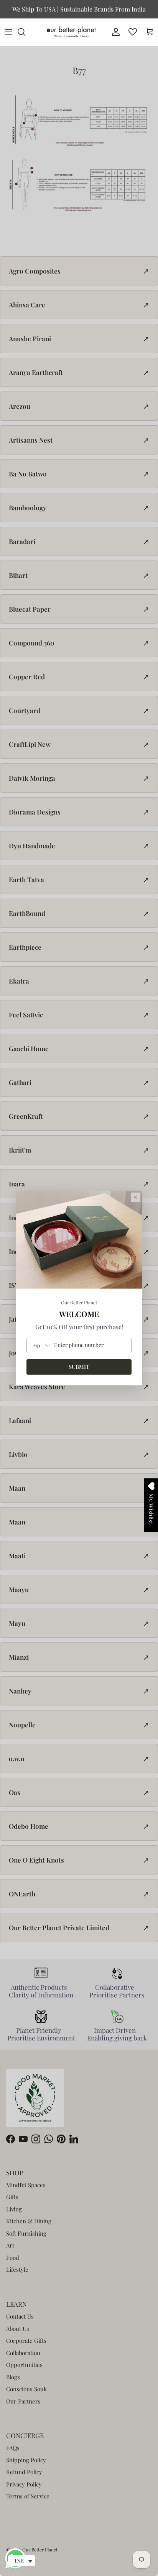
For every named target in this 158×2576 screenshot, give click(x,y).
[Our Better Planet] (71, 32)
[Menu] (8, 32)
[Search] (25, 32)
